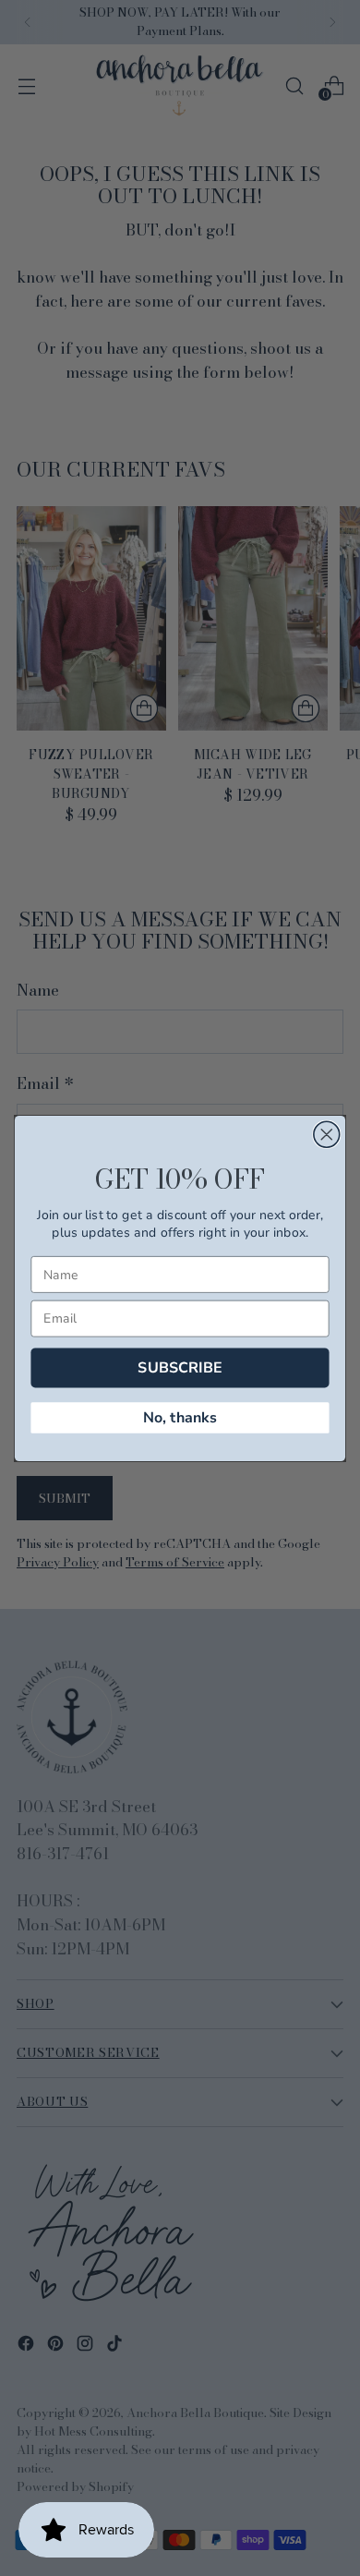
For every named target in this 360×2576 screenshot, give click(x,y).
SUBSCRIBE (180, 1367)
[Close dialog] (327, 1134)
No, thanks (180, 1416)
